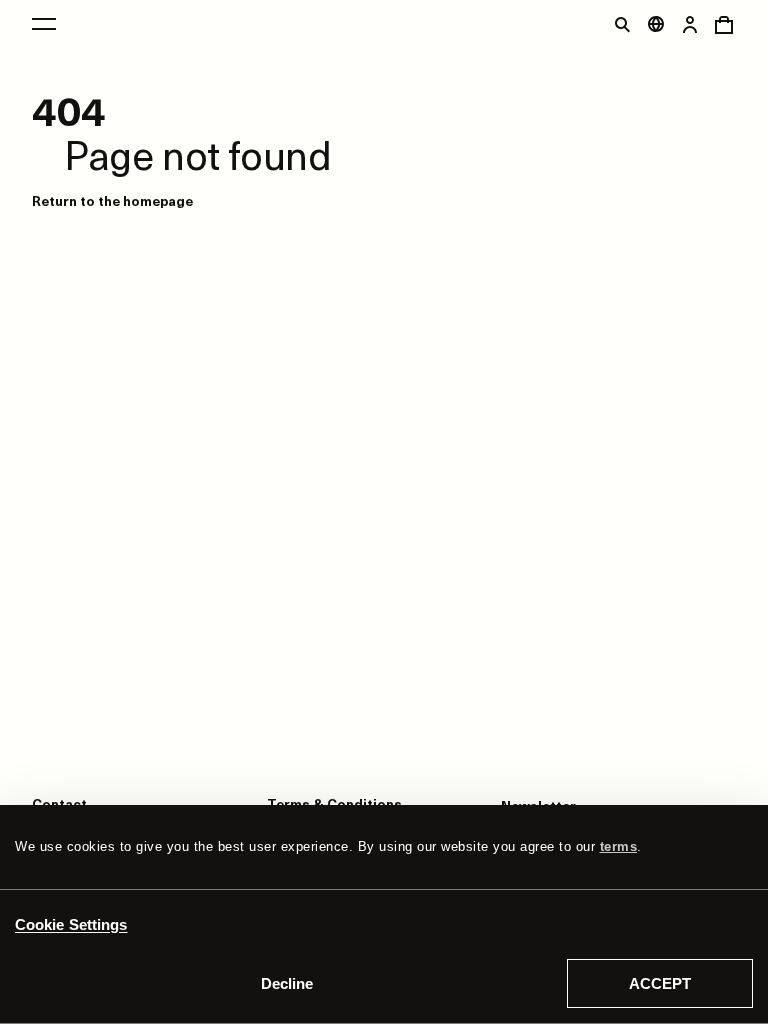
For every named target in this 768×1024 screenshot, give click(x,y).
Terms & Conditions (334, 803)
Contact (59, 803)
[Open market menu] (656, 24)
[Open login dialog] (690, 24)
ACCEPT (660, 983)
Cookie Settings (71, 924)
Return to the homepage (112, 200)
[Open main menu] (44, 24)
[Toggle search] (622, 24)
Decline (287, 983)
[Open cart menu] (724, 24)
